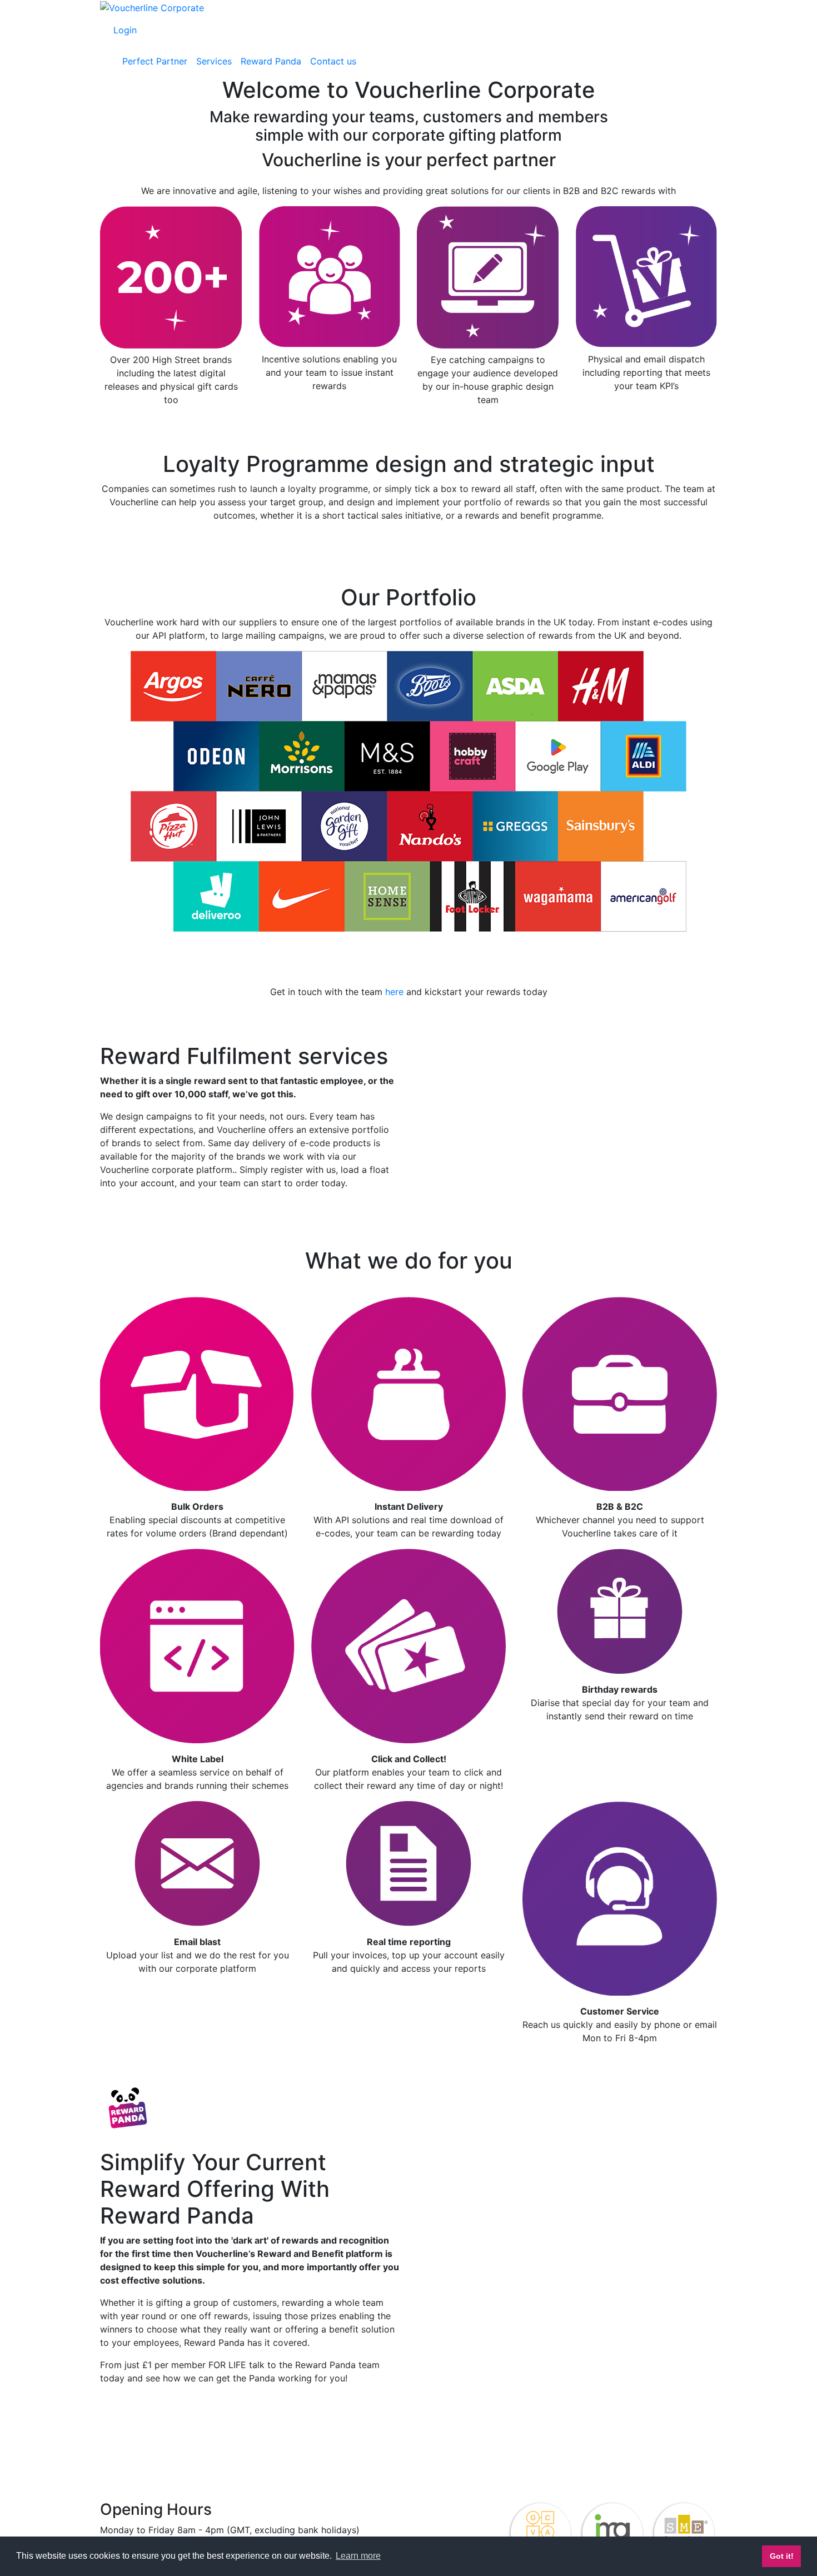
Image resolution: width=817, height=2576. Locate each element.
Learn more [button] (358, 2556)
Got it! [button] (782, 2556)
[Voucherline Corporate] (152, 7)
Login (125, 30)
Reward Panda (271, 61)
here (394, 992)
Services (214, 61)
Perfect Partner (155, 61)
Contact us (333, 61)
